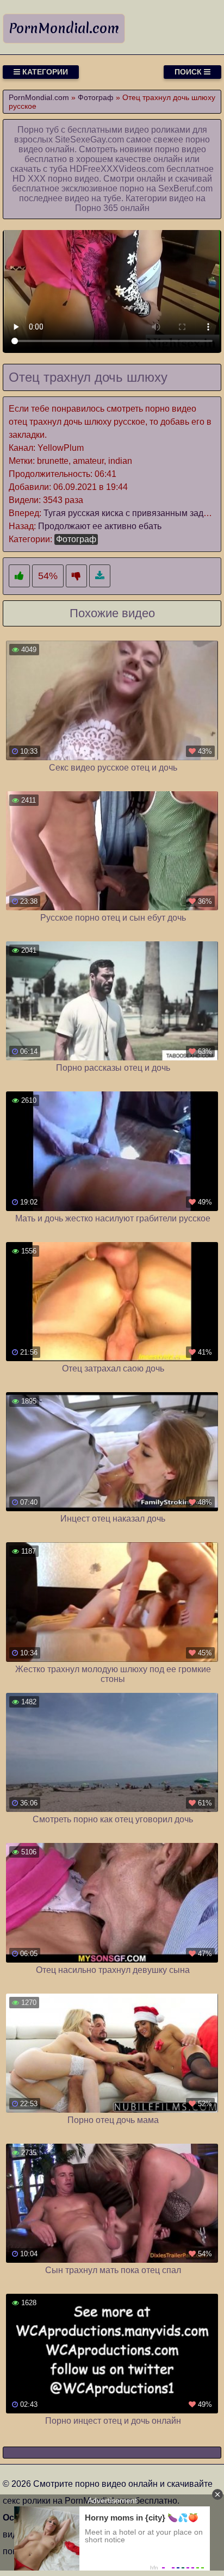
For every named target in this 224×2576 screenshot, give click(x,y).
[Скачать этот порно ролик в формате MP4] (100, 576)
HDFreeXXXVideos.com (117, 169)
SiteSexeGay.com (89, 139)
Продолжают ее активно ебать (100, 526)
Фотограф (76, 539)
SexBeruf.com (185, 188)
